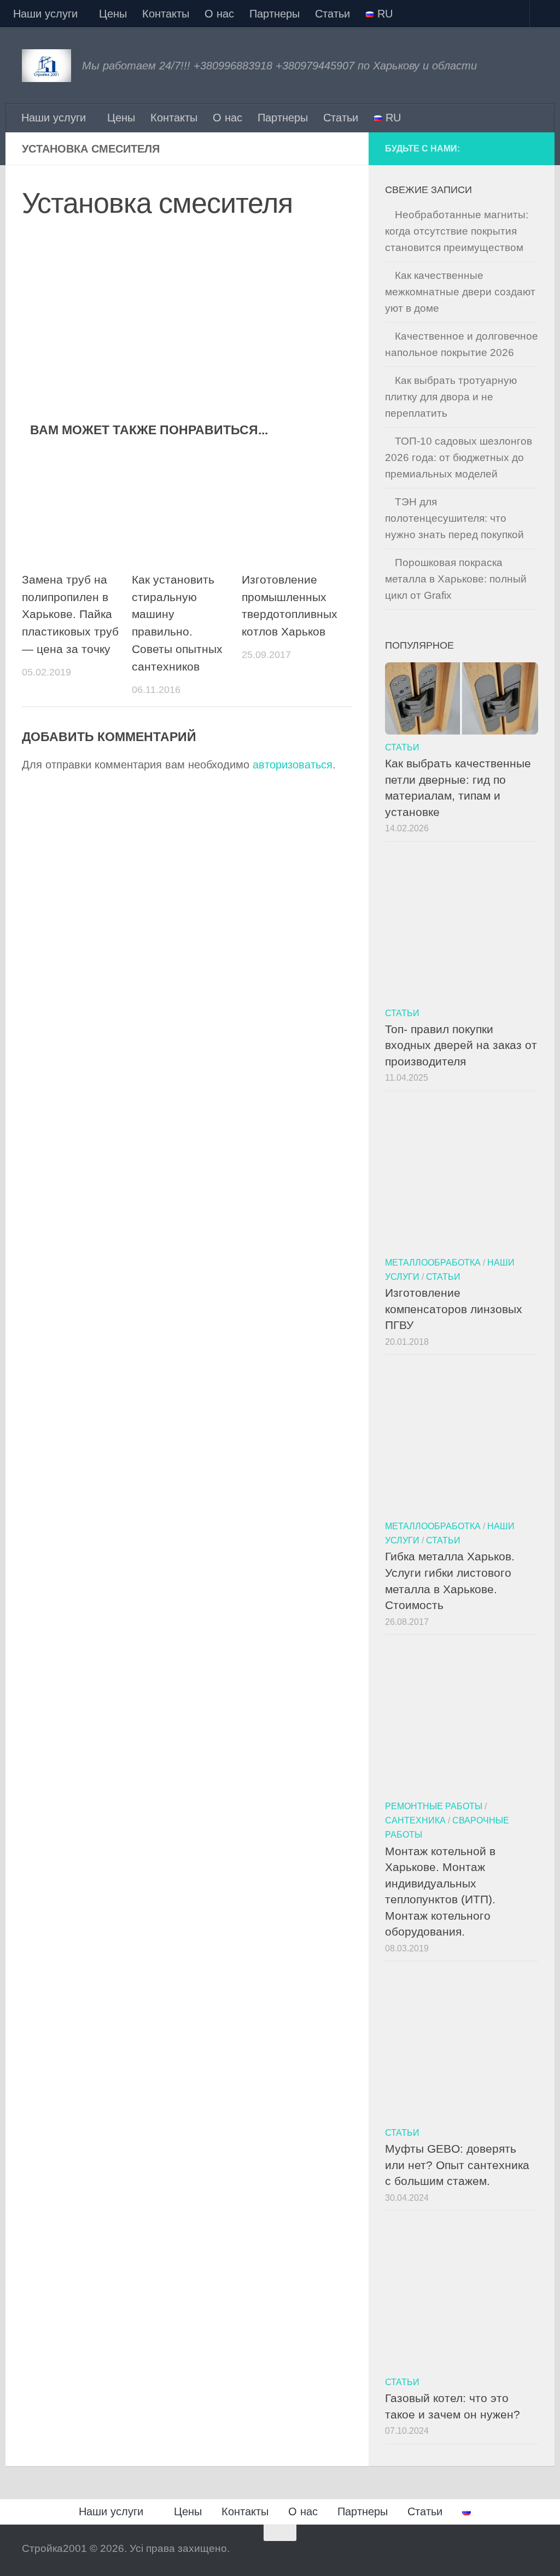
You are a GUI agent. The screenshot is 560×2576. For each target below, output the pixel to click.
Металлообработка (433, 1262)
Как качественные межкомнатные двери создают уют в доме (460, 292)
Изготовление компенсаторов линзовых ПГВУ (454, 1309)
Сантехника (415, 1820)
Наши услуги (45, 14)
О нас (219, 14)
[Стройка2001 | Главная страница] (46, 66)
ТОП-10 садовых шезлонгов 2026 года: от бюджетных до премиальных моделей (459, 457)
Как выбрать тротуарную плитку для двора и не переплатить (451, 397)
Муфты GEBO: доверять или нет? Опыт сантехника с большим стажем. (457, 2165)
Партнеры (275, 14)
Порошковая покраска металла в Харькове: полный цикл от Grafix (456, 579)
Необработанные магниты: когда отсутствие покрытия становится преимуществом (457, 231)
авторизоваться (293, 765)
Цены (113, 14)
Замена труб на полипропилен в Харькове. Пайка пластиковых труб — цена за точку (70, 615)
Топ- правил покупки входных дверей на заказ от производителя (461, 1045)
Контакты (166, 14)
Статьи (332, 14)
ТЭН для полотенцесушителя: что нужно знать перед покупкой (454, 518)
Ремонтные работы (434, 1806)
